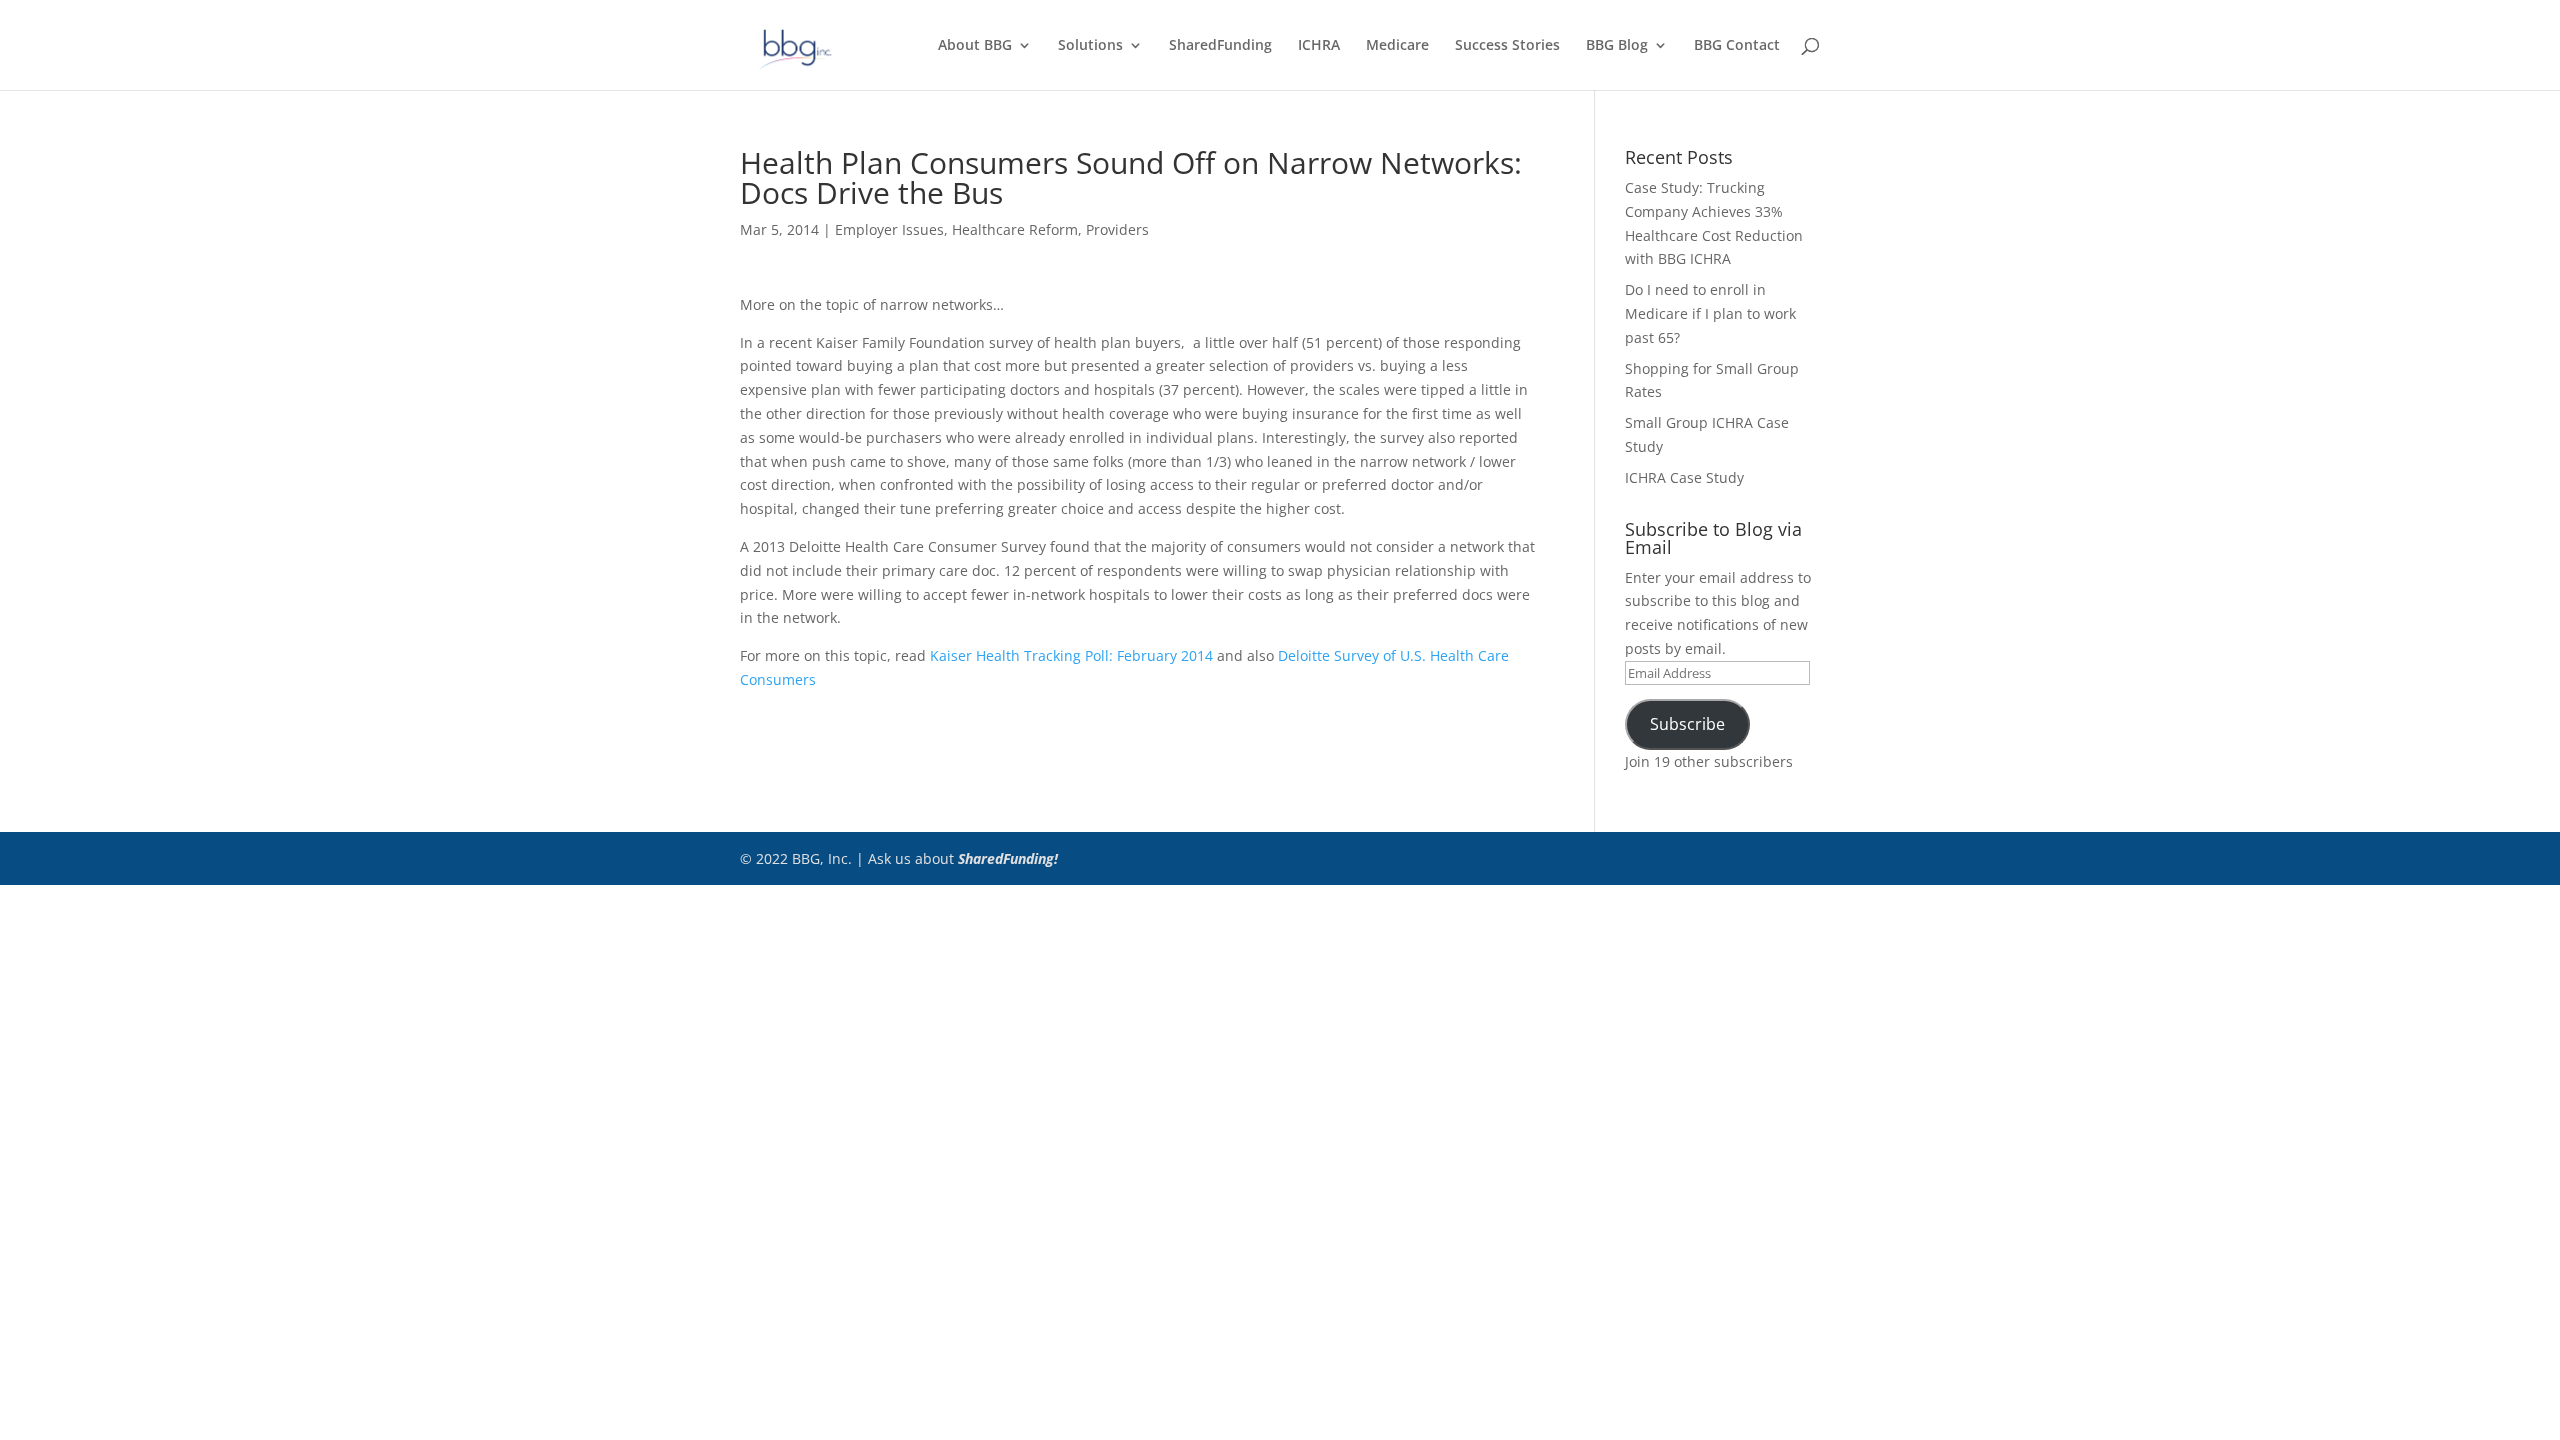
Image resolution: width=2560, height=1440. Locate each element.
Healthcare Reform (1015, 229)
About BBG (975, 46)
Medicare (1397, 46)
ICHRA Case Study (1684, 477)
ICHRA (1319, 46)
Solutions (1090, 46)
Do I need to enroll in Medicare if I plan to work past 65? (1710, 313)
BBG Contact (1737, 46)
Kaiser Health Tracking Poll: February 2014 (1071, 655)
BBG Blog (1617, 46)
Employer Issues (889, 229)
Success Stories (1507, 46)
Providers (1117, 229)
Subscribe (1687, 724)
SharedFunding (1220, 46)
